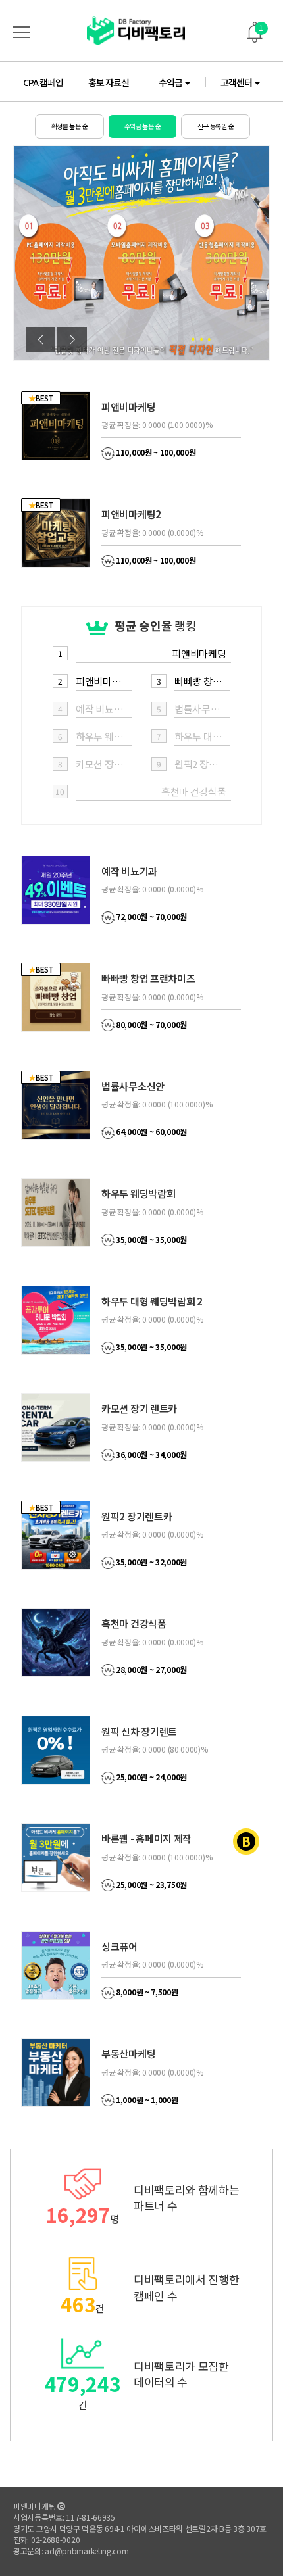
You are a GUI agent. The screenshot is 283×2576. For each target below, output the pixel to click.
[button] (72, 340)
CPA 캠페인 (43, 82)
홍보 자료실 (109, 82)
